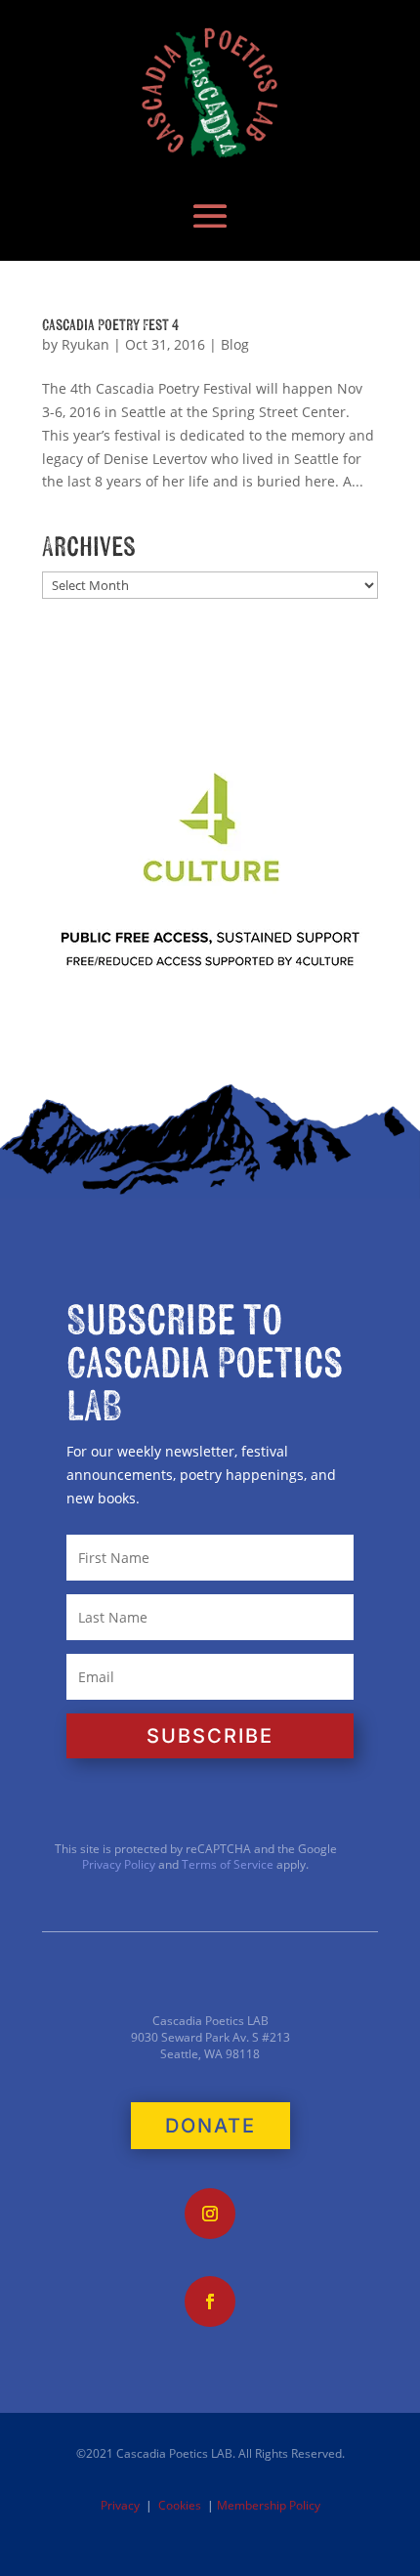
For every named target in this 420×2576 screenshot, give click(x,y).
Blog (235, 344)
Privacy (120, 2505)
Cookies (180, 2505)
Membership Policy (269, 2505)
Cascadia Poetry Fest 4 (110, 325)
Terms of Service (228, 1864)
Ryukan (85, 344)
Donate (210, 2126)
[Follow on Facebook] (210, 2302)
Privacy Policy (119, 1864)
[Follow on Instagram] (210, 2214)
